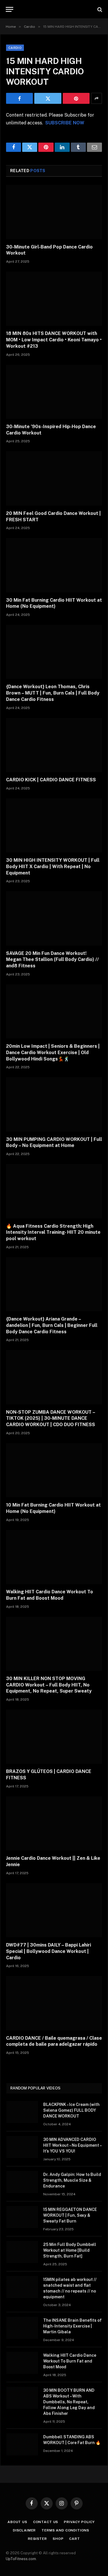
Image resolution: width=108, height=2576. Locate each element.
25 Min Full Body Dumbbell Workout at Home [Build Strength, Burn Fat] (70, 2250)
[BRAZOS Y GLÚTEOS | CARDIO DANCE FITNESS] (54, 1737)
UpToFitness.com (21, 2559)
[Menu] (10, 9)
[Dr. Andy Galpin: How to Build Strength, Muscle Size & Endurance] (22, 2182)
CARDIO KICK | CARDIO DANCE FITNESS (51, 780)
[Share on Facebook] (19, 98)
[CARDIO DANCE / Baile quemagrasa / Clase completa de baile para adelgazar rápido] (54, 2003)
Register (37, 2539)
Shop (58, 2539)
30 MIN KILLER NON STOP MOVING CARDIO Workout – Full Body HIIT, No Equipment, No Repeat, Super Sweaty (49, 1685)
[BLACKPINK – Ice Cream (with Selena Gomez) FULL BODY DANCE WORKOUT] (22, 2112)
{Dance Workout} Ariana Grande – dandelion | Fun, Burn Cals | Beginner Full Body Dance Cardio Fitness (52, 1325)
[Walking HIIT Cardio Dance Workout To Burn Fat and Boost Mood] (54, 1557)
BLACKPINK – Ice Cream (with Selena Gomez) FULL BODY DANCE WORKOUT (71, 2110)
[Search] (99, 9)
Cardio (15, 48)
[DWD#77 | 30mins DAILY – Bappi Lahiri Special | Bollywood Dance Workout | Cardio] (54, 1910)
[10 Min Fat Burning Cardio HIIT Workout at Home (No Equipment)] (54, 1470)
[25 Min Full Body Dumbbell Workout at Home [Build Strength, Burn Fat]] (22, 2252)
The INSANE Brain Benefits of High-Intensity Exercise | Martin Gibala (72, 2326)
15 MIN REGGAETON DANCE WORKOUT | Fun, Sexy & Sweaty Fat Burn (70, 2215)
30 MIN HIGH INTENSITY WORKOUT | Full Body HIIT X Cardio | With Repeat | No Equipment (53, 867)
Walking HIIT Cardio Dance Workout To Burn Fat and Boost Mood (70, 2361)
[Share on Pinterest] (76, 98)
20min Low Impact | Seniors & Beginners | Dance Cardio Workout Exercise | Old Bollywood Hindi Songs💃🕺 (53, 1053)
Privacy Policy (79, 2522)
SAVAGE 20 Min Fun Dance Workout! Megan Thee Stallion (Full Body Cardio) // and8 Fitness (52, 960)
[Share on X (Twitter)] (48, 98)
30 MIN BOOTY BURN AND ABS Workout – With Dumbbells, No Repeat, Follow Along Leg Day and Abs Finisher (69, 2402)
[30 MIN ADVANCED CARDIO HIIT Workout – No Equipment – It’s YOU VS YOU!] (22, 2147)
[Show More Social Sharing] (96, 98)
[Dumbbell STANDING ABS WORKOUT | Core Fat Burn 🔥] (22, 2444)
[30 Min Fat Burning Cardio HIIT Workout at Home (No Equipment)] (54, 565)
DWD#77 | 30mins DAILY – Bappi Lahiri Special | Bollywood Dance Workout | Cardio (49, 1951)
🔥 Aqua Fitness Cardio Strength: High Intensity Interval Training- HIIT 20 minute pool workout (53, 1232)
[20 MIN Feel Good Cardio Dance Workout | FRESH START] (54, 478)
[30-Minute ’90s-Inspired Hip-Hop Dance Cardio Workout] (54, 392)
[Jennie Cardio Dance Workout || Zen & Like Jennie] (54, 1823)
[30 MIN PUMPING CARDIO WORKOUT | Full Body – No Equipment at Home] (54, 1104)
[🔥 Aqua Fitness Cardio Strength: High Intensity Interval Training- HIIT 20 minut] (54, 1191)
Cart (74, 2539)
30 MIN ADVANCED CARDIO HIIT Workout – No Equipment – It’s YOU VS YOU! (72, 2145)
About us (17, 2522)
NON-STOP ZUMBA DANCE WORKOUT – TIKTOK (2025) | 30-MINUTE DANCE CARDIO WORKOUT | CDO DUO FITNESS (51, 1418)
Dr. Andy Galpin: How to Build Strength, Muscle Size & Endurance (72, 2180)
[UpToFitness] (54, 9)
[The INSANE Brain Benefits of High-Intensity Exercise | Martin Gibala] (22, 2328)
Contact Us (46, 2522)
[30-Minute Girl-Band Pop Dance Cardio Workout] (54, 212)
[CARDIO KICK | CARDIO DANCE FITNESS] (54, 745)
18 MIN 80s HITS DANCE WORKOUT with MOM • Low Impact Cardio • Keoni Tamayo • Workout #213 (54, 340)
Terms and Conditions (65, 2530)
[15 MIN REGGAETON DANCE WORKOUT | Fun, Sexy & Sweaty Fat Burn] (22, 2217)
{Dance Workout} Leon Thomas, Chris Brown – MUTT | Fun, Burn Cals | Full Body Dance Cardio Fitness (53, 693)
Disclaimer (24, 2530)
